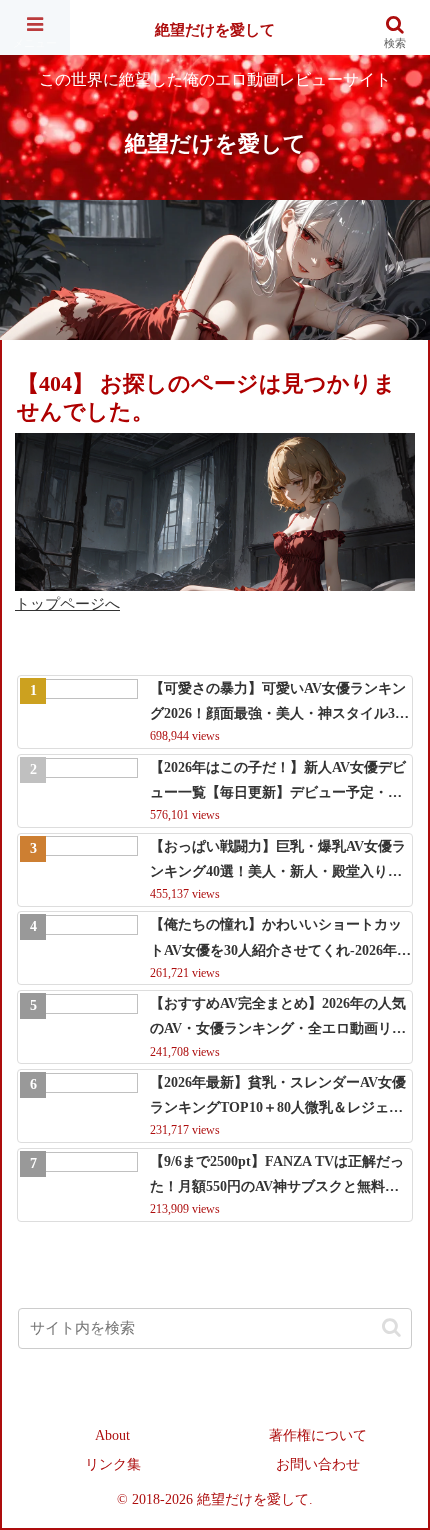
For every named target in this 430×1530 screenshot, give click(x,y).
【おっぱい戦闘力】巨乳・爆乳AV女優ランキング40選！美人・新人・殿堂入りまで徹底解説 (278, 861)
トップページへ (67, 604)
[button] (391, 1327)
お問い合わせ (318, 1464)
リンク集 (113, 1464)
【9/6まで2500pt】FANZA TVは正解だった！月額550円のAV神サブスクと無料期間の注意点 (277, 1176)
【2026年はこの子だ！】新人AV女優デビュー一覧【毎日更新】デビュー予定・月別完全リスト (278, 782)
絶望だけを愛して (215, 30)
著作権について (318, 1435)
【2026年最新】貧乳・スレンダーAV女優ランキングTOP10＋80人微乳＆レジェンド (278, 1097)
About (112, 1435)
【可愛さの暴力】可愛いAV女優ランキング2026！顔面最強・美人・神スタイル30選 (278, 703)
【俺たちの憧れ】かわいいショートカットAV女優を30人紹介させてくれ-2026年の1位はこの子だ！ (280, 939)
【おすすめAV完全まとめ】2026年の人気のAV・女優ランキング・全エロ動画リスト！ (278, 1018)
